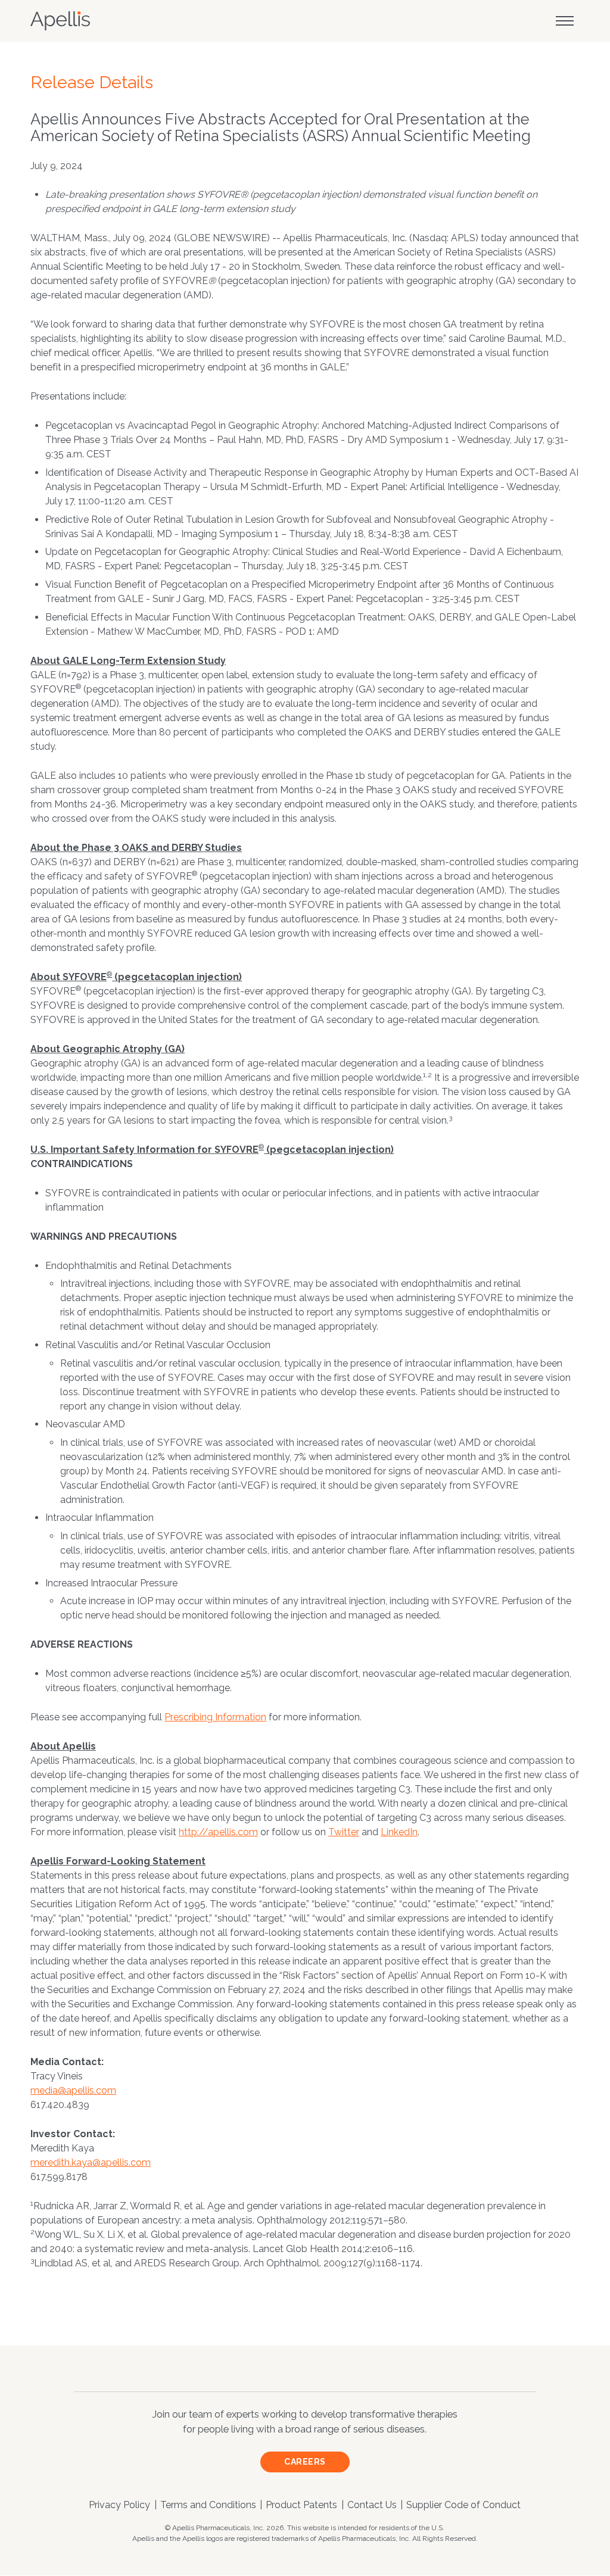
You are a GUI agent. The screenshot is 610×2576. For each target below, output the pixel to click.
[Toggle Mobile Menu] (565, 21)
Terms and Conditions (208, 2505)
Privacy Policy (119, 2505)
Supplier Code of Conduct (463, 2505)
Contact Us (372, 2505)
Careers (305, 2462)
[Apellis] (60, 21)
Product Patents (301, 2505)
